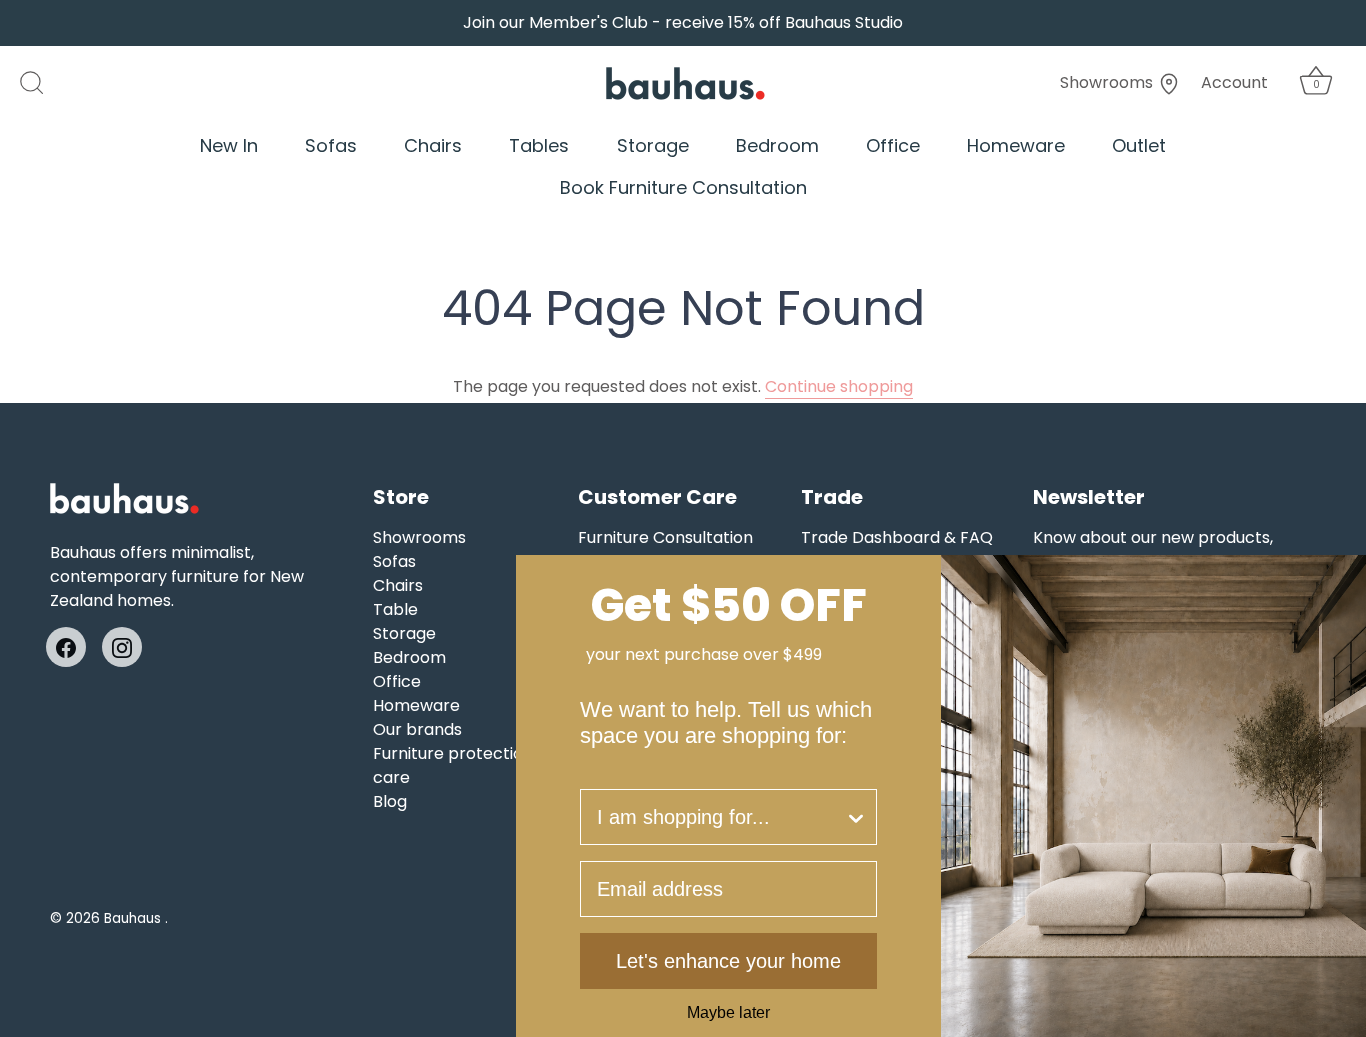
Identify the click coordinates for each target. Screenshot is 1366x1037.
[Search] (42, 83)
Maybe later (728, 1013)
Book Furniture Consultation (683, 187)
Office (893, 145)
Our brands (417, 729)
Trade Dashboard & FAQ (897, 537)
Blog (390, 801)
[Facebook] (66, 646)
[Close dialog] (1344, 577)
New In (229, 145)
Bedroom (777, 145)
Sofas (331, 145)
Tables (539, 145)
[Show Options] (856, 817)
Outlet (1139, 145)
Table (395, 609)
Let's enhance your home (728, 961)
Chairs (433, 145)
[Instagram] (122, 646)
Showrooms (1108, 82)
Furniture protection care (453, 765)
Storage (653, 145)
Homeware (1016, 145)
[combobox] (720, 817)
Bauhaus (134, 918)
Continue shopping (839, 386)
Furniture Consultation (665, 537)
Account (1234, 82)
